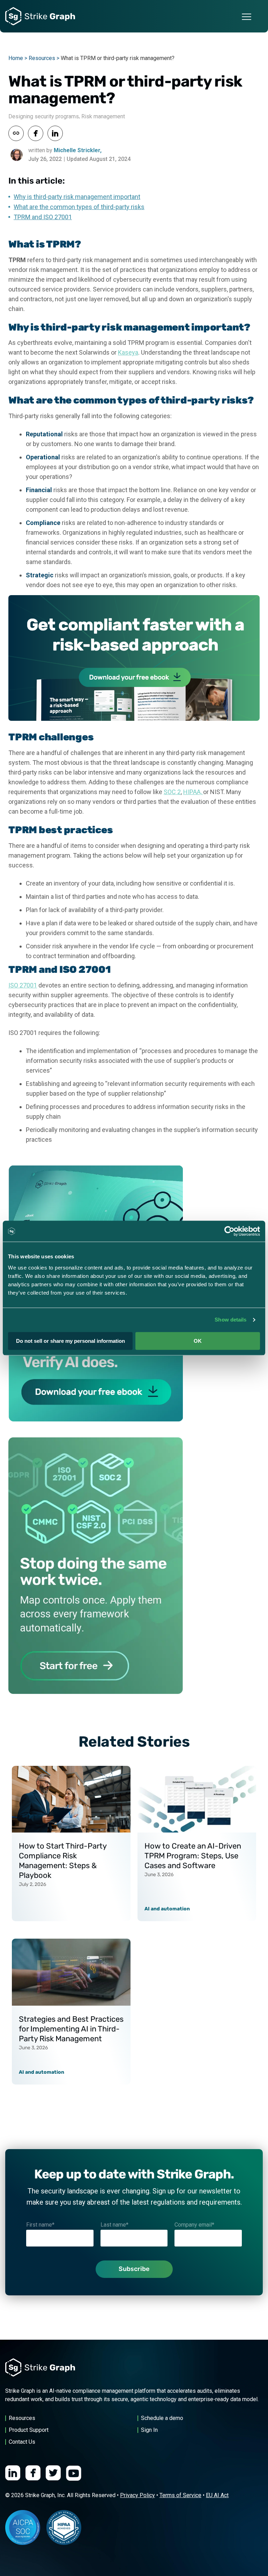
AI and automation (167, 1909)
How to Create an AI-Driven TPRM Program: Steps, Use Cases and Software (193, 1856)
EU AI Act (217, 2495)
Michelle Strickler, (78, 150)
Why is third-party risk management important (77, 197)
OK (198, 1341)
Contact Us (22, 2442)
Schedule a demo (162, 2418)
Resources (22, 2418)
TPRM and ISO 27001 (43, 217)
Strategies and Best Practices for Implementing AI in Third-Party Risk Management (71, 2029)
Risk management (103, 116)
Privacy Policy (137, 2495)
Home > (18, 58)
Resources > (44, 58)
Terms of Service (180, 2495)
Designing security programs (44, 116)
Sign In (149, 2430)
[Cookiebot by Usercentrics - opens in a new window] (229, 1231)
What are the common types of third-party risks (79, 207)
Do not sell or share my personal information (70, 1341)
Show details (230, 1320)
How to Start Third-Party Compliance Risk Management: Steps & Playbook (63, 1861)
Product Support (29, 2430)
